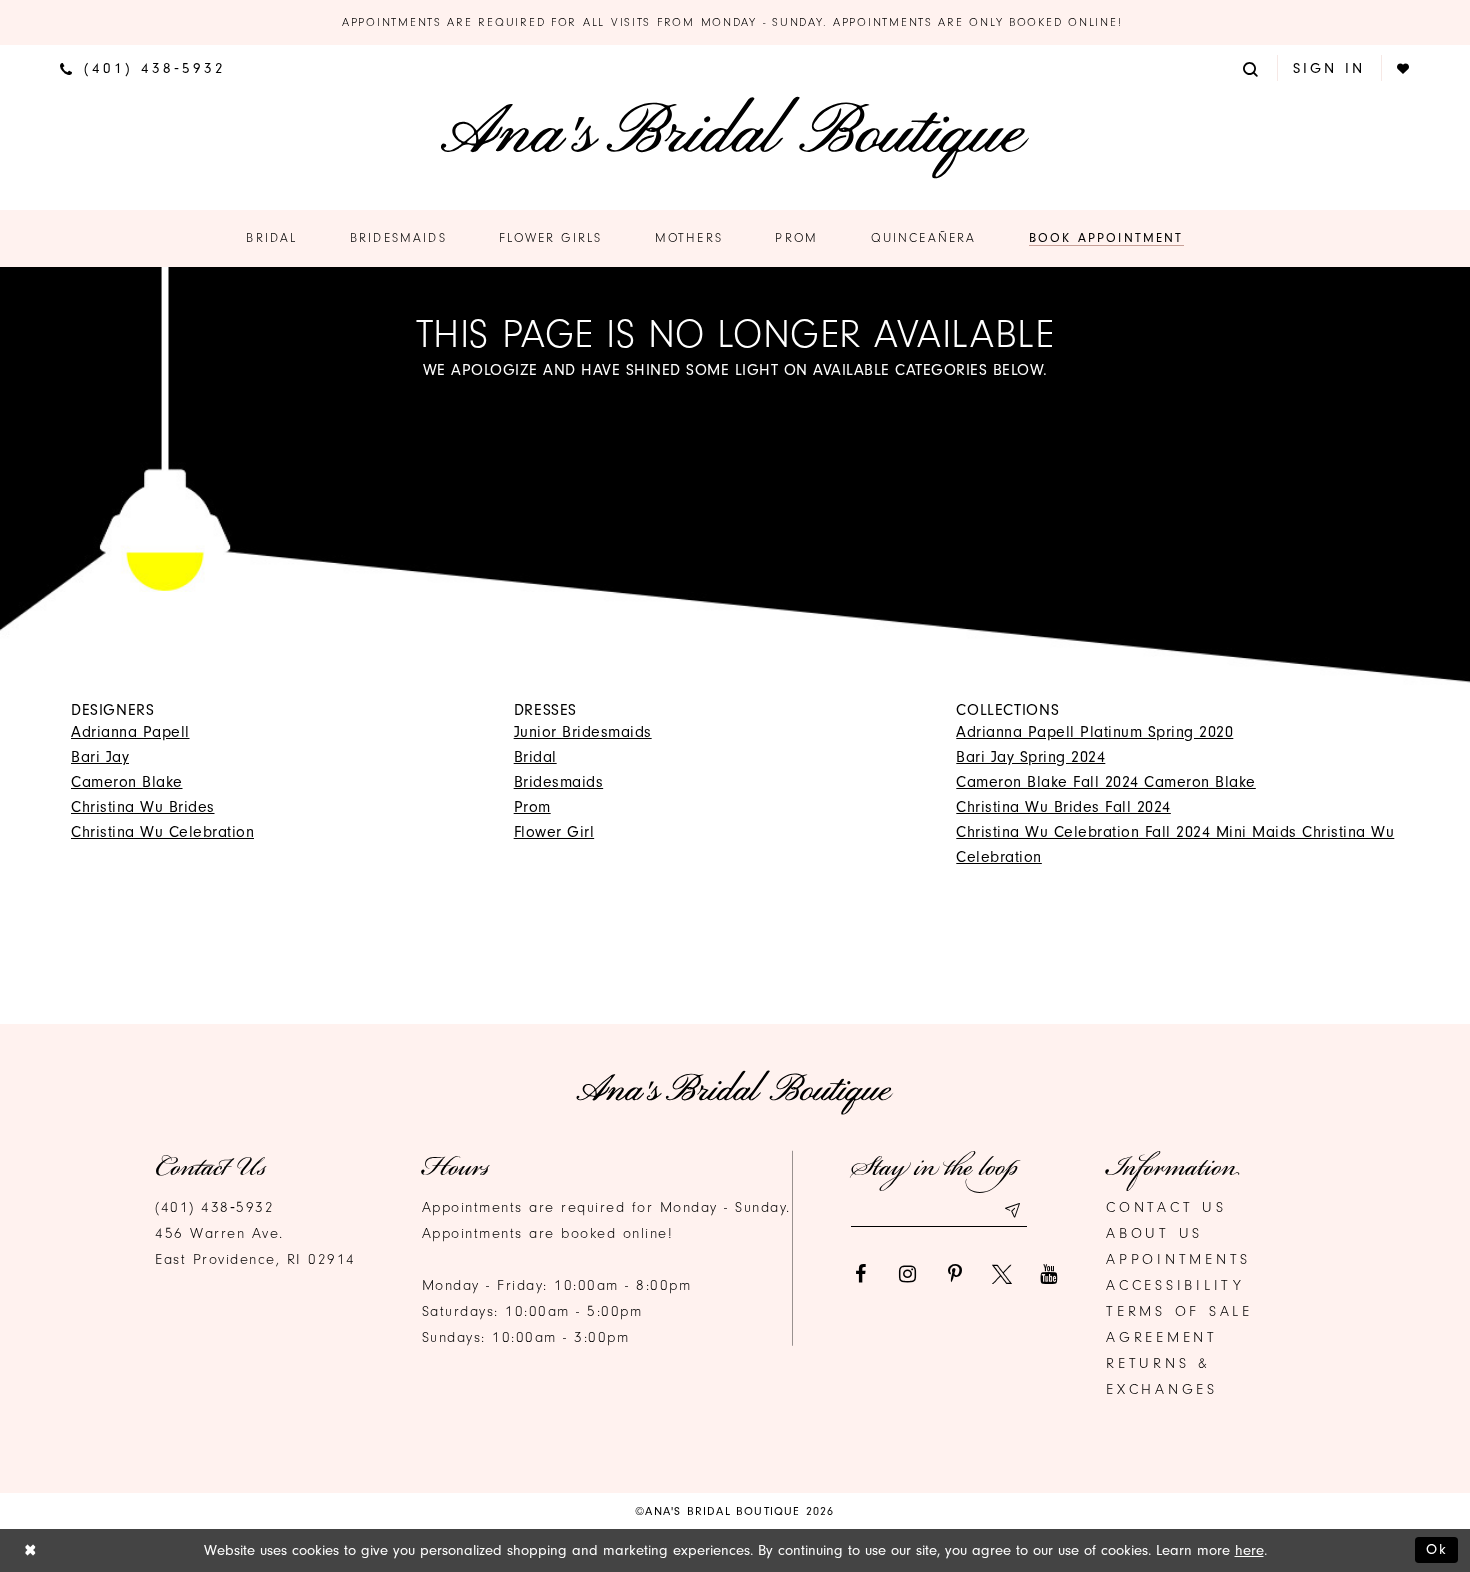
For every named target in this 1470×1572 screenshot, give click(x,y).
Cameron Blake (127, 782)
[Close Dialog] (30, 1550)
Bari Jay (100, 757)
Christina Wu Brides (143, 807)
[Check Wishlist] (1404, 68)
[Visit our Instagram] (908, 1274)
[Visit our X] (1002, 1274)
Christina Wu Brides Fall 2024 (1063, 807)
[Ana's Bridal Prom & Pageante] (735, 137)
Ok (1437, 1549)
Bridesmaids (559, 782)
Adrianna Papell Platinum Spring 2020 (1094, 732)
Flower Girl (554, 832)
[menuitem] (143, 68)
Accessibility (1175, 1285)
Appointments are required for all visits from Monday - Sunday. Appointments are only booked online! (735, 22)
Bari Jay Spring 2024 (1030, 757)
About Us (1154, 1233)
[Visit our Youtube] (1049, 1274)
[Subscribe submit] (1012, 1210)
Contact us (1166, 1207)
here (1249, 1550)
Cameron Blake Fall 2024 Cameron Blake (1106, 782)
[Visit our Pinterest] (955, 1274)
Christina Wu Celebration (162, 832)
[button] (1252, 67)
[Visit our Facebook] (861, 1274)
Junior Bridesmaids (583, 732)
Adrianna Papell (130, 732)
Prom (532, 807)
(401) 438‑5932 (214, 1207)
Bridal (535, 757)
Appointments (1178, 1259)
